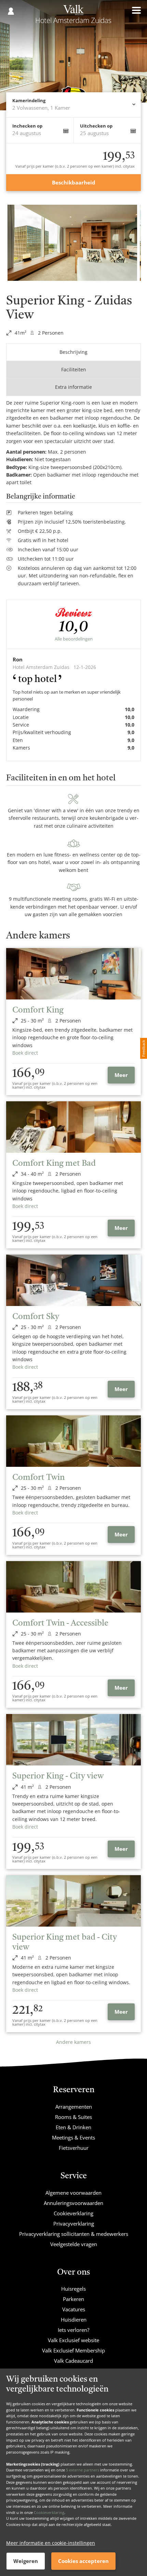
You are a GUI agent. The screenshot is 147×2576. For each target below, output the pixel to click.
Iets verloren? (73, 2330)
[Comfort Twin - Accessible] (73, 1587)
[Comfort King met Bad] (73, 1127)
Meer (121, 1075)
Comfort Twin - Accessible (60, 1624)
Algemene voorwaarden (73, 2193)
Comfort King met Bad (54, 1164)
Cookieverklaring (49, 2512)
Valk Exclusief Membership (73, 2350)
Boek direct (25, 1053)
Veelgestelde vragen (74, 2244)
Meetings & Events (73, 2137)
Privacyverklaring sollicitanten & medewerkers (74, 2234)
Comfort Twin (38, 1478)
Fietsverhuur (74, 2148)
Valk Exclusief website (73, 2340)
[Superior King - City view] (73, 1740)
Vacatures (74, 2309)
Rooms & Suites (73, 2117)
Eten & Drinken (73, 2127)
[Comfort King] (73, 974)
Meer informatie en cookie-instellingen (51, 2543)
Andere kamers (73, 2042)
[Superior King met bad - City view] (73, 1901)
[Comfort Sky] (73, 1280)
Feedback (143, 1048)
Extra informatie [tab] (73, 387)
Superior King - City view (58, 1776)
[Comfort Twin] (73, 1441)
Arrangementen (74, 2107)
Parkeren (73, 2299)
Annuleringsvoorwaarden (73, 2203)
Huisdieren (74, 2320)
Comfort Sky (36, 1317)
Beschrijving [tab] (73, 352)
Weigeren (26, 2561)
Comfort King (38, 1010)
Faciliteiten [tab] (74, 369)
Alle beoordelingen (74, 639)
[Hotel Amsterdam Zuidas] (73, 16)
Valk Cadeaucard (73, 2361)
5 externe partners (83, 2470)
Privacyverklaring (74, 2224)
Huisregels (73, 2289)
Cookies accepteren (83, 2561)
